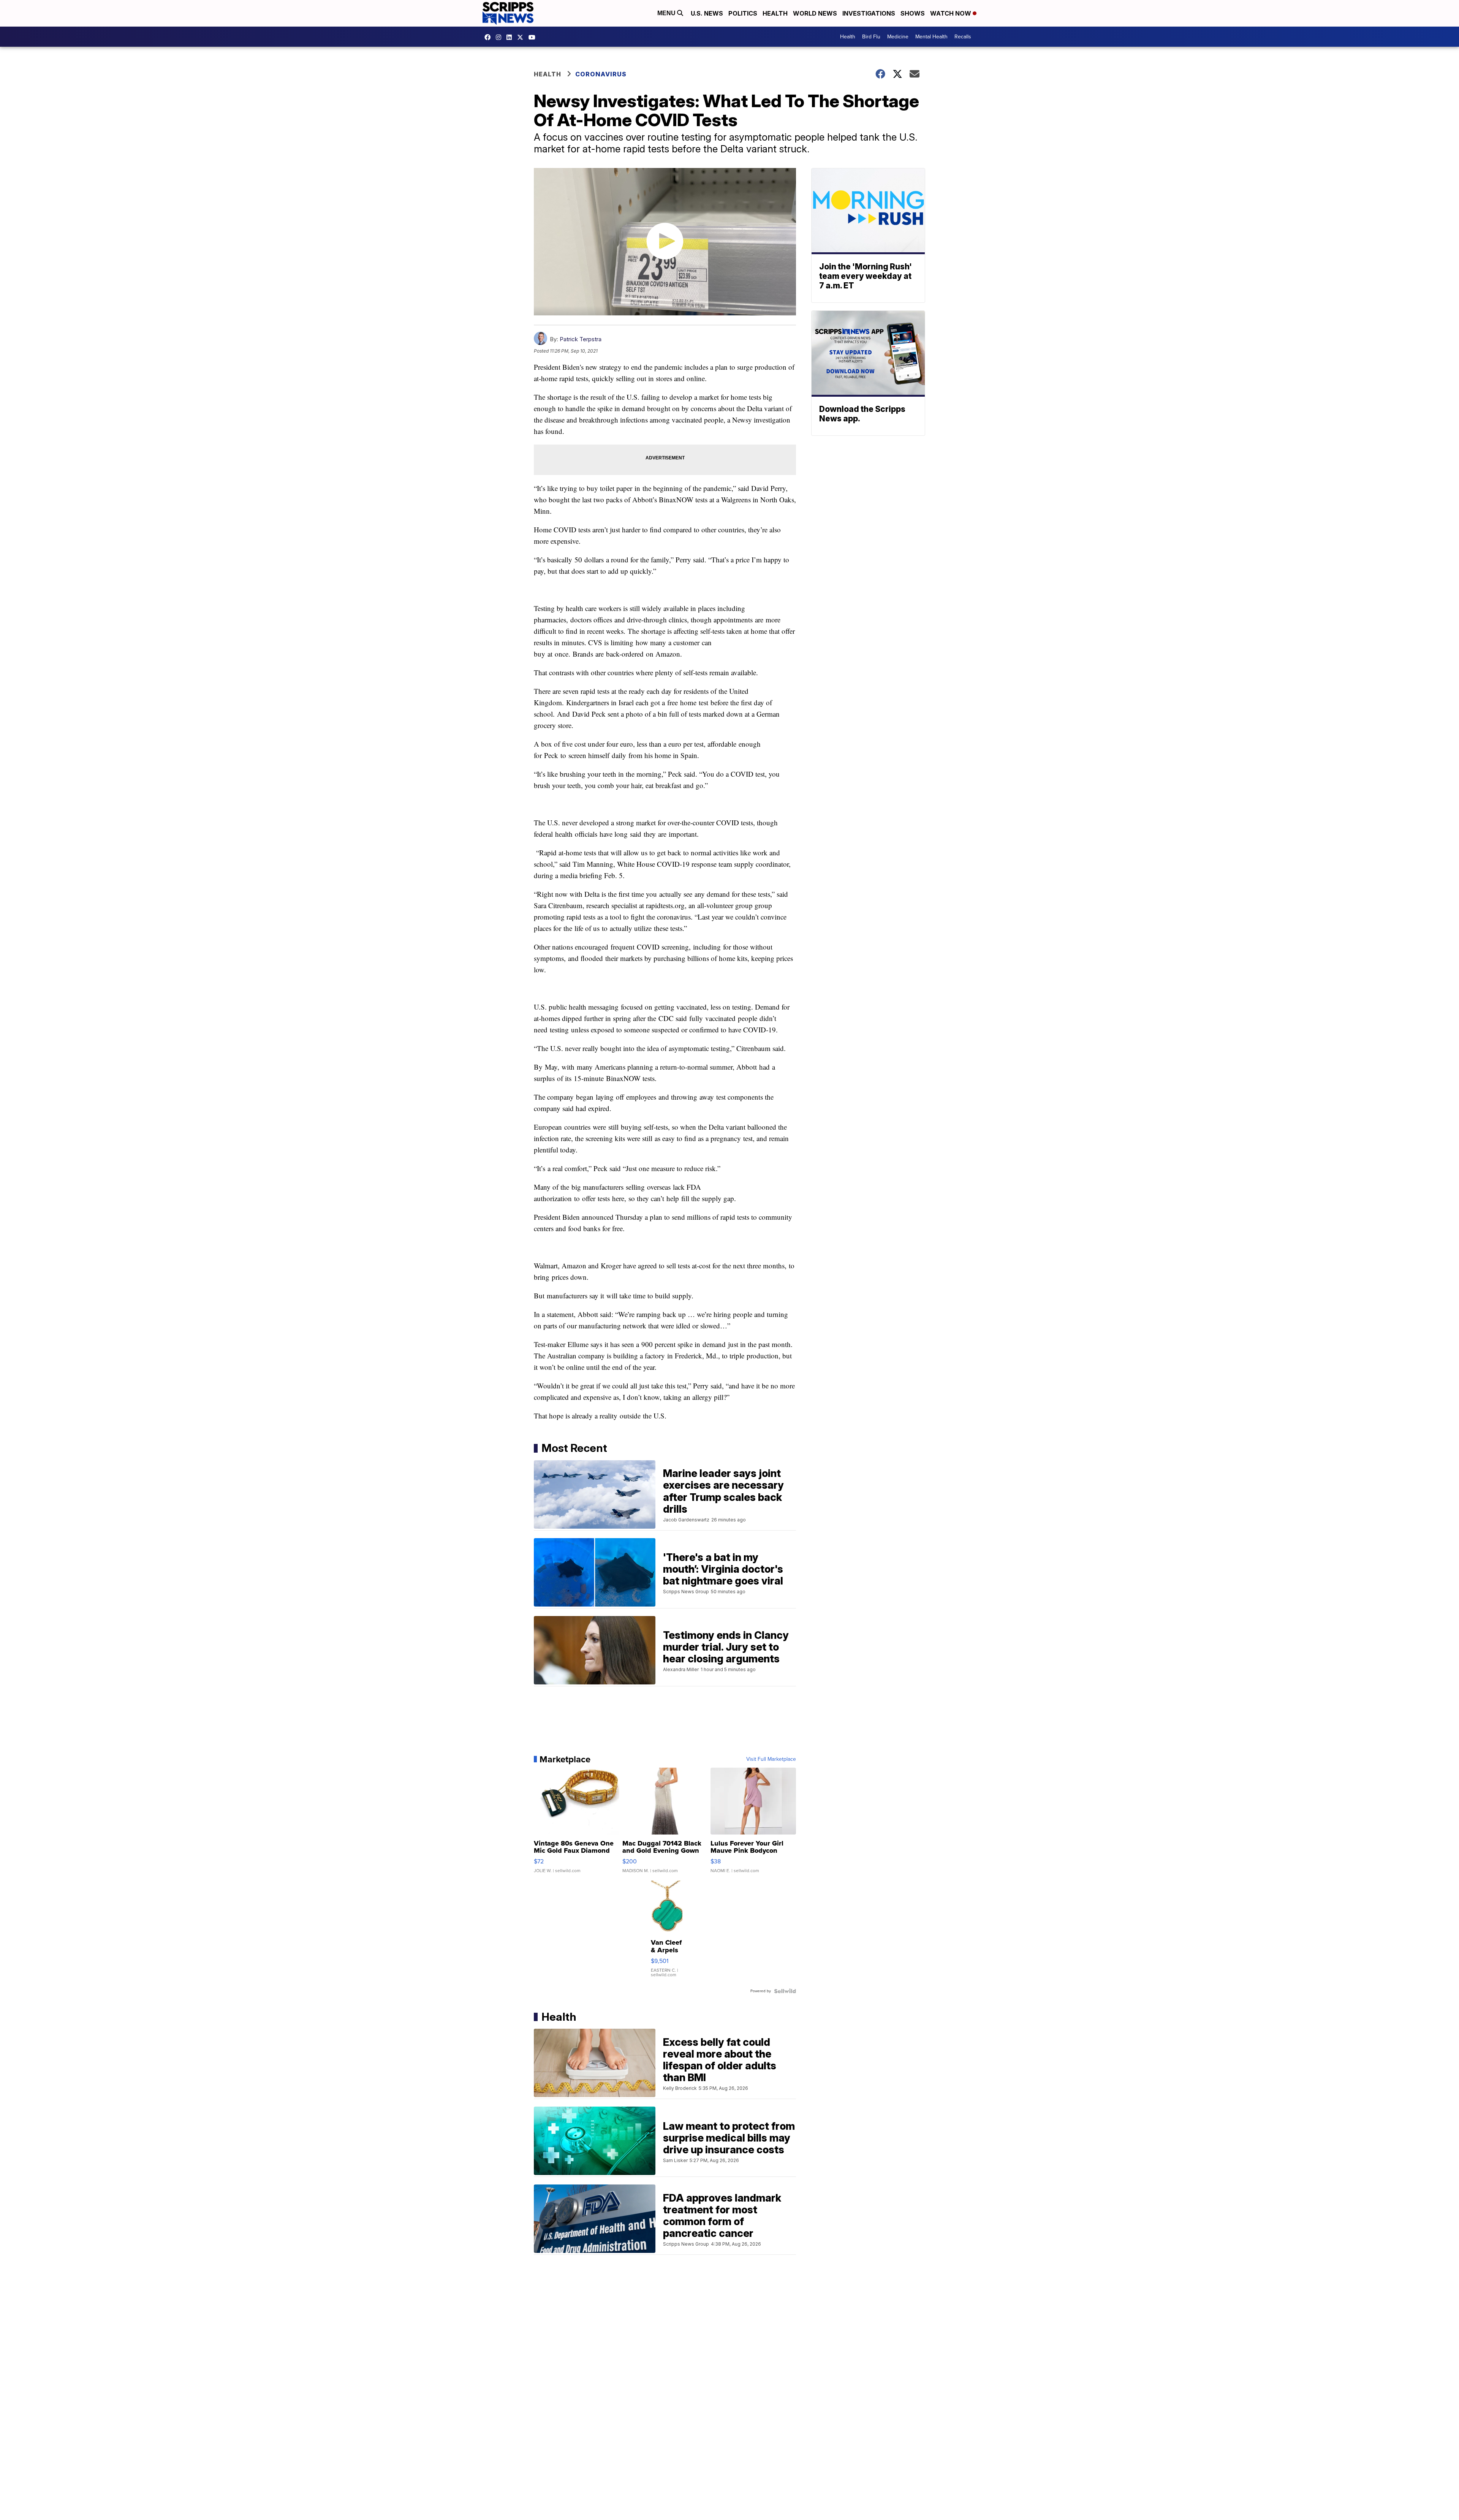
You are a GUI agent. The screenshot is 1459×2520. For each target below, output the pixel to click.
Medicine (898, 37)
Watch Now (951, 13)
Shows (913, 13)
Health (775, 13)
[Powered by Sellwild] (785, 1991)
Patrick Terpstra (581, 339)
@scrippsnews (534, 37)
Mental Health (931, 37)
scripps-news (511, 37)
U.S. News (707, 13)
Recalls (963, 37)
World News (815, 13)
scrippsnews (489, 37)
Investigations (869, 13)
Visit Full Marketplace (771, 1759)
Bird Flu (871, 37)
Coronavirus (601, 74)
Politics (743, 13)
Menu (667, 13)
